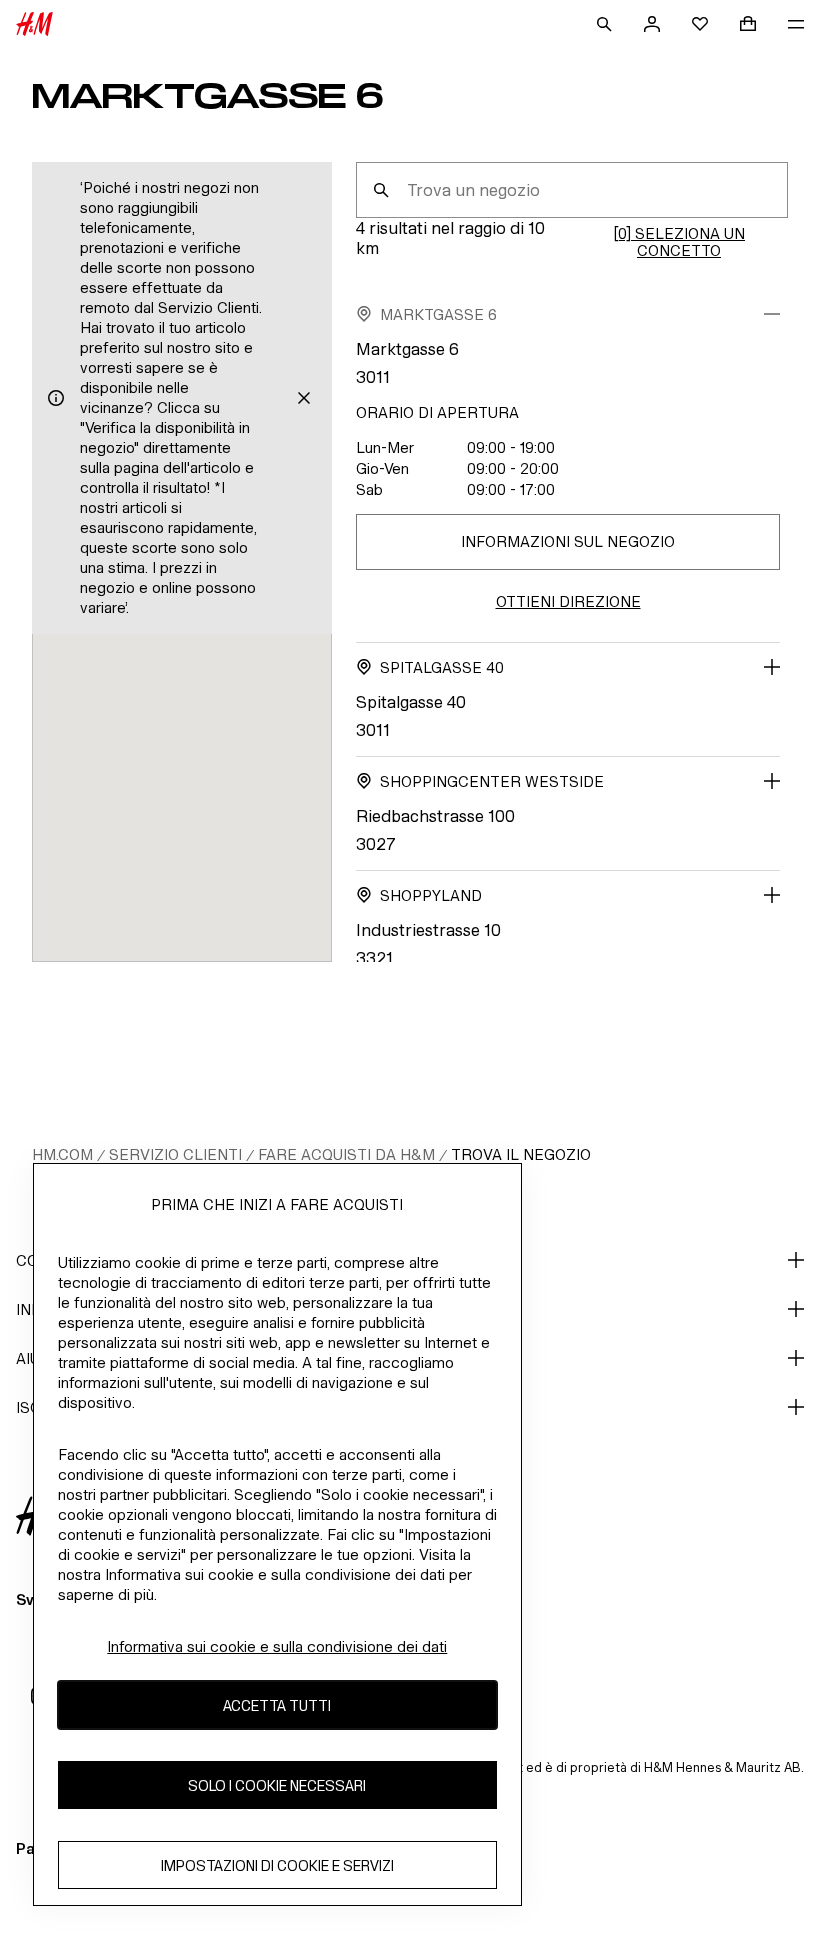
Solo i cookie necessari (277, 1785)
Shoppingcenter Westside (492, 781)
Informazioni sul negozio (568, 541)
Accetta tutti (277, 1705)
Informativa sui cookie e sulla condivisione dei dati (277, 1646)
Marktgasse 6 (438, 314)
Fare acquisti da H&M (346, 1154)
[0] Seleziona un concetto (679, 242)
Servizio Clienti (175, 1154)
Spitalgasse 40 (442, 667)
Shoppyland (431, 895)
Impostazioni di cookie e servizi (277, 1865)
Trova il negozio (521, 1154)
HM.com (62, 1154)
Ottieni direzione (568, 601)
